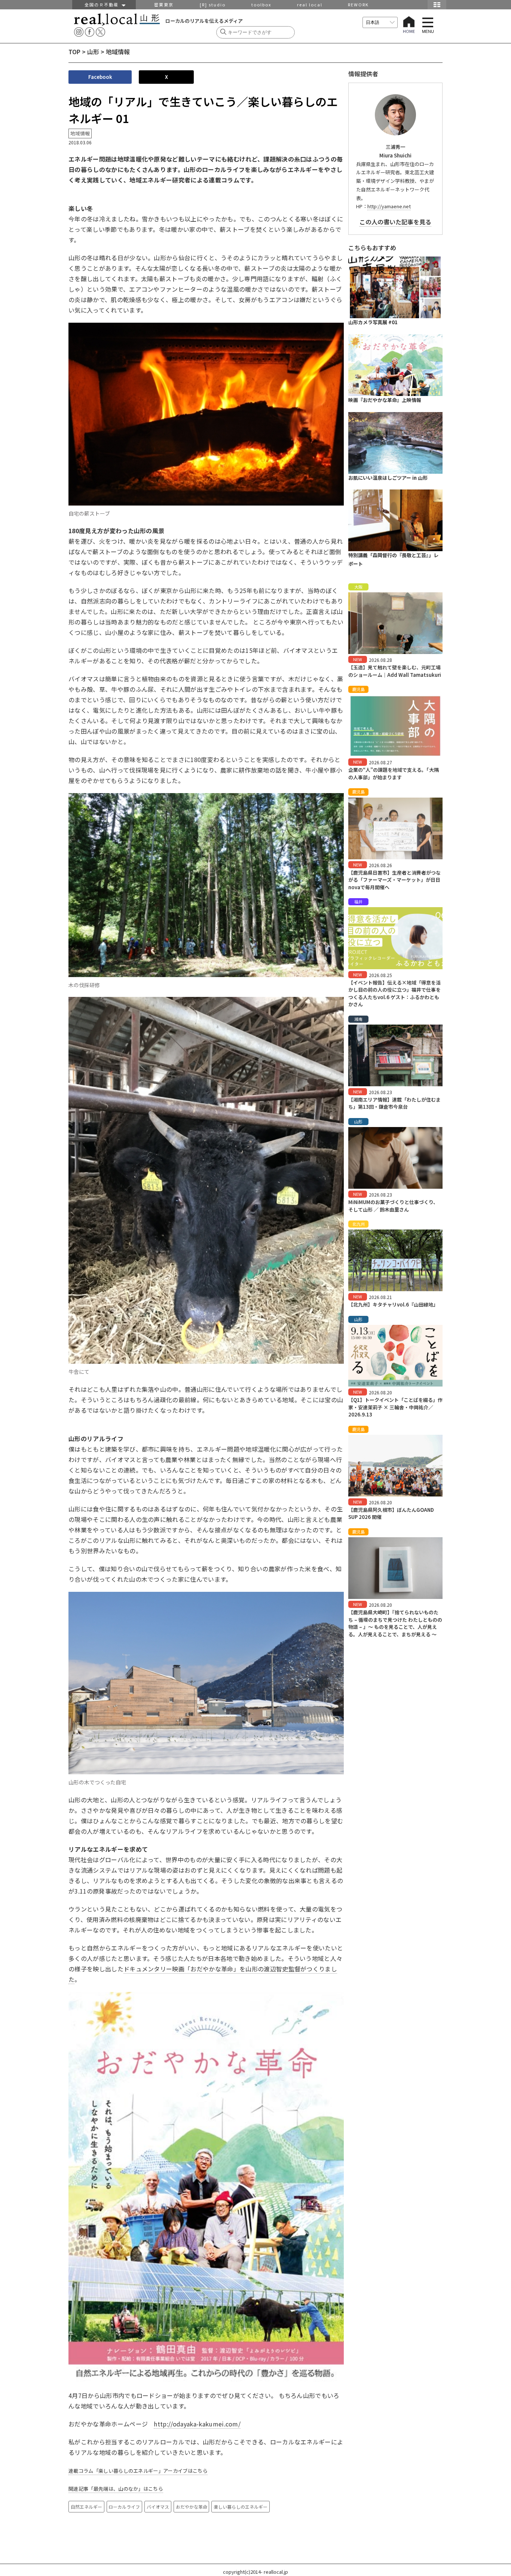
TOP (74, 52)
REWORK (358, 4)
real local (310, 4)
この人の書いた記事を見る (395, 222)
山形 (93, 52)
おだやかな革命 (192, 2507)
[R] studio (213, 4)
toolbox (261, 4)
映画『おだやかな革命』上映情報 (385, 400)
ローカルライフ (124, 2507)
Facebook (100, 77)
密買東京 (164, 4)
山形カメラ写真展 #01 (373, 322)
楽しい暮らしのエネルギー (241, 2507)
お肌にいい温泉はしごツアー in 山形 (388, 478)
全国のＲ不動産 (103, 4)
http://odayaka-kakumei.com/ (197, 2424)
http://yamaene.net (389, 206)
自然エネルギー (86, 2507)
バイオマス (158, 2507)
